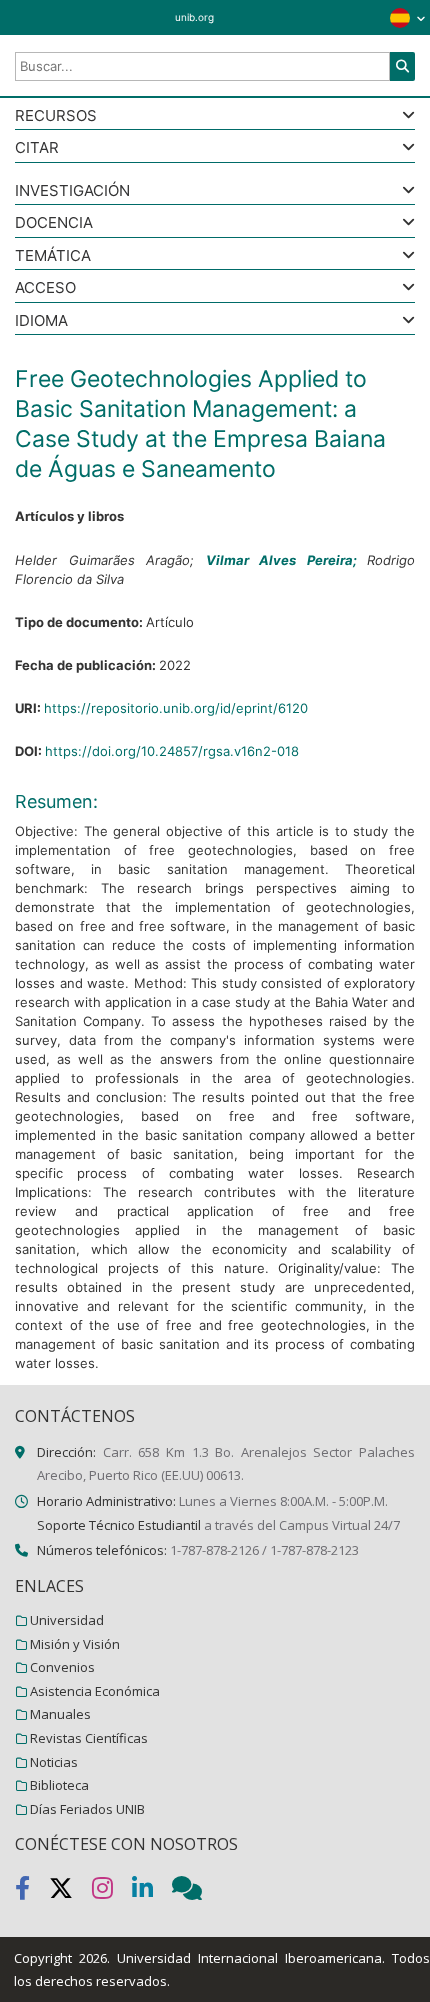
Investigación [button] (72, 191)
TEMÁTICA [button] (53, 256)
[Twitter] (70, 1892)
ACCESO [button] (45, 288)
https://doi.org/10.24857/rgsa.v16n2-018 (172, 751)
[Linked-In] (152, 1892)
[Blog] (195, 1892)
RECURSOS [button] (56, 116)
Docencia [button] (54, 223)
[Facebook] (32, 1892)
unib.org (194, 17)
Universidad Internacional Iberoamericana (249, 1958)
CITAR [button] (37, 148)
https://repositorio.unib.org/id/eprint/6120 (176, 708)
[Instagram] (112, 1892)
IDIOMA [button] (41, 321)
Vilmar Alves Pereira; (287, 560)
